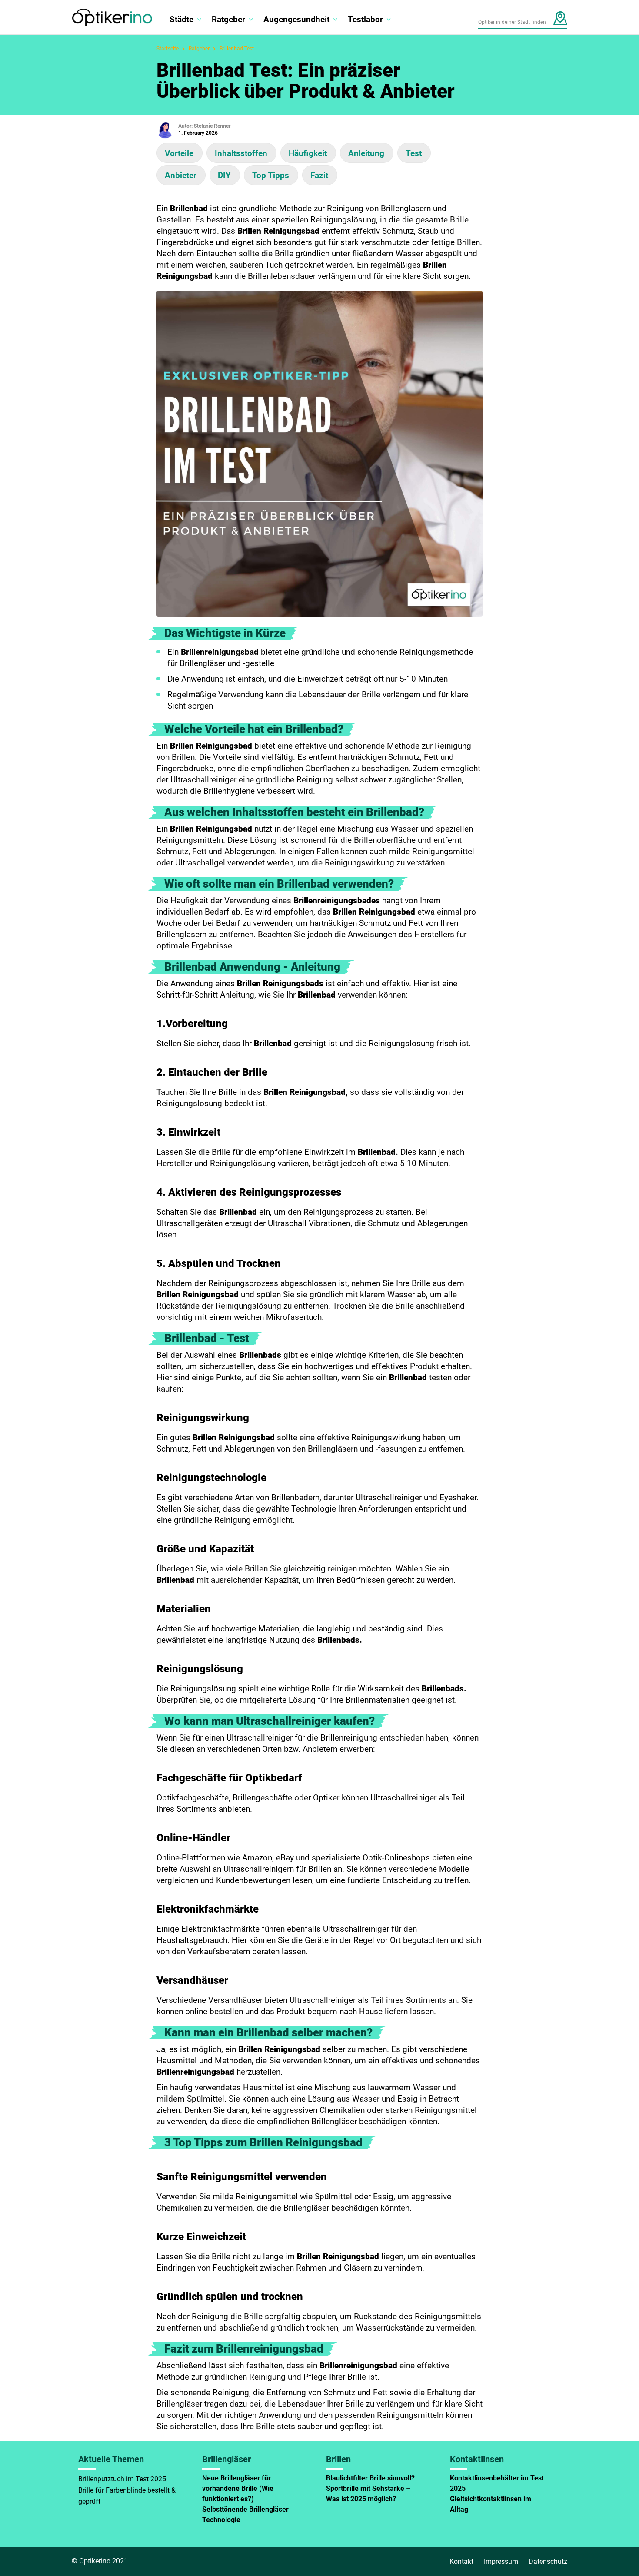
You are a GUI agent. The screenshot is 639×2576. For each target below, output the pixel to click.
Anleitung (366, 153)
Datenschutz (548, 2561)
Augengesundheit (296, 19)
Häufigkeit (308, 153)
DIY (224, 175)
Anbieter (181, 175)
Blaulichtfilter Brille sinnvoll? (370, 2478)
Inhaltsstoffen (241, 153)
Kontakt (461, 2561)
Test (414, 153)
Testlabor (365, 19)
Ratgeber (228, 19)
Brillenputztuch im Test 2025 (122, 2479)
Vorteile (179, 153)
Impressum (501, 2561)
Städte (181, 19)
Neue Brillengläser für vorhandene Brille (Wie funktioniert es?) (238, 2488)
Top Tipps (271, 175)
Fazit (319, 175)
